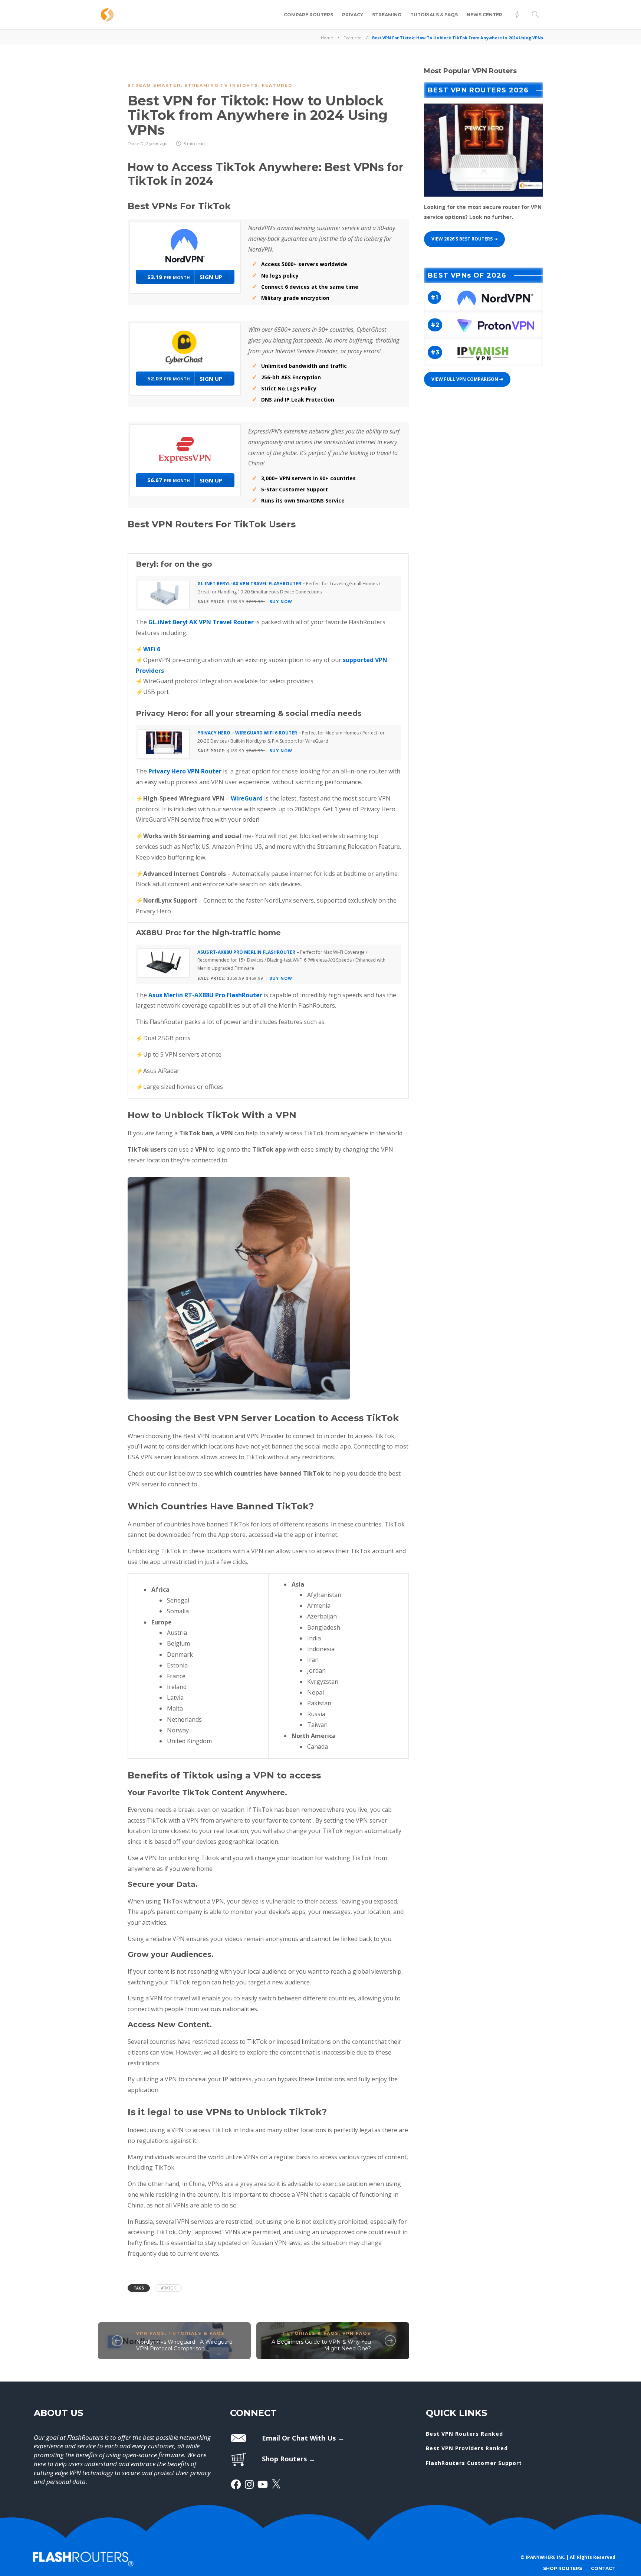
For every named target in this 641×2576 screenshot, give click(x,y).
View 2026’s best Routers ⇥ (464, 239)
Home (327, 38)
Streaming (387, 15)
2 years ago (157, 144)
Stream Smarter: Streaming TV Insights (193, 85)
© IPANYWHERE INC (543, 2557)
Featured (353, 38)
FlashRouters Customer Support (474, 2463)
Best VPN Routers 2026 (478, 90)
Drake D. (136, 144)
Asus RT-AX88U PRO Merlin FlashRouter (246, 952)
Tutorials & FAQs (434, 15)
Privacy (353, 15)
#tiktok (168, 2288)
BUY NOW (281, 601)
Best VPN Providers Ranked (467, 2448)
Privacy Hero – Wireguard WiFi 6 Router (247, 733)
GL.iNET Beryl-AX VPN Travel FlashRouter (249, 584)
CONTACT (603, 2568)
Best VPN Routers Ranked (464, 2434)
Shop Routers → (289, 2459)
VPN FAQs (150, 2333)
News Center (484, 15)
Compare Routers (308, 15)
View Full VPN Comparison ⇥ (467, 379)
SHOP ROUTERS (563, 2568)
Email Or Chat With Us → (303, 2438)
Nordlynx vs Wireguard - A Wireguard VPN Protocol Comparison (184, 2345)
